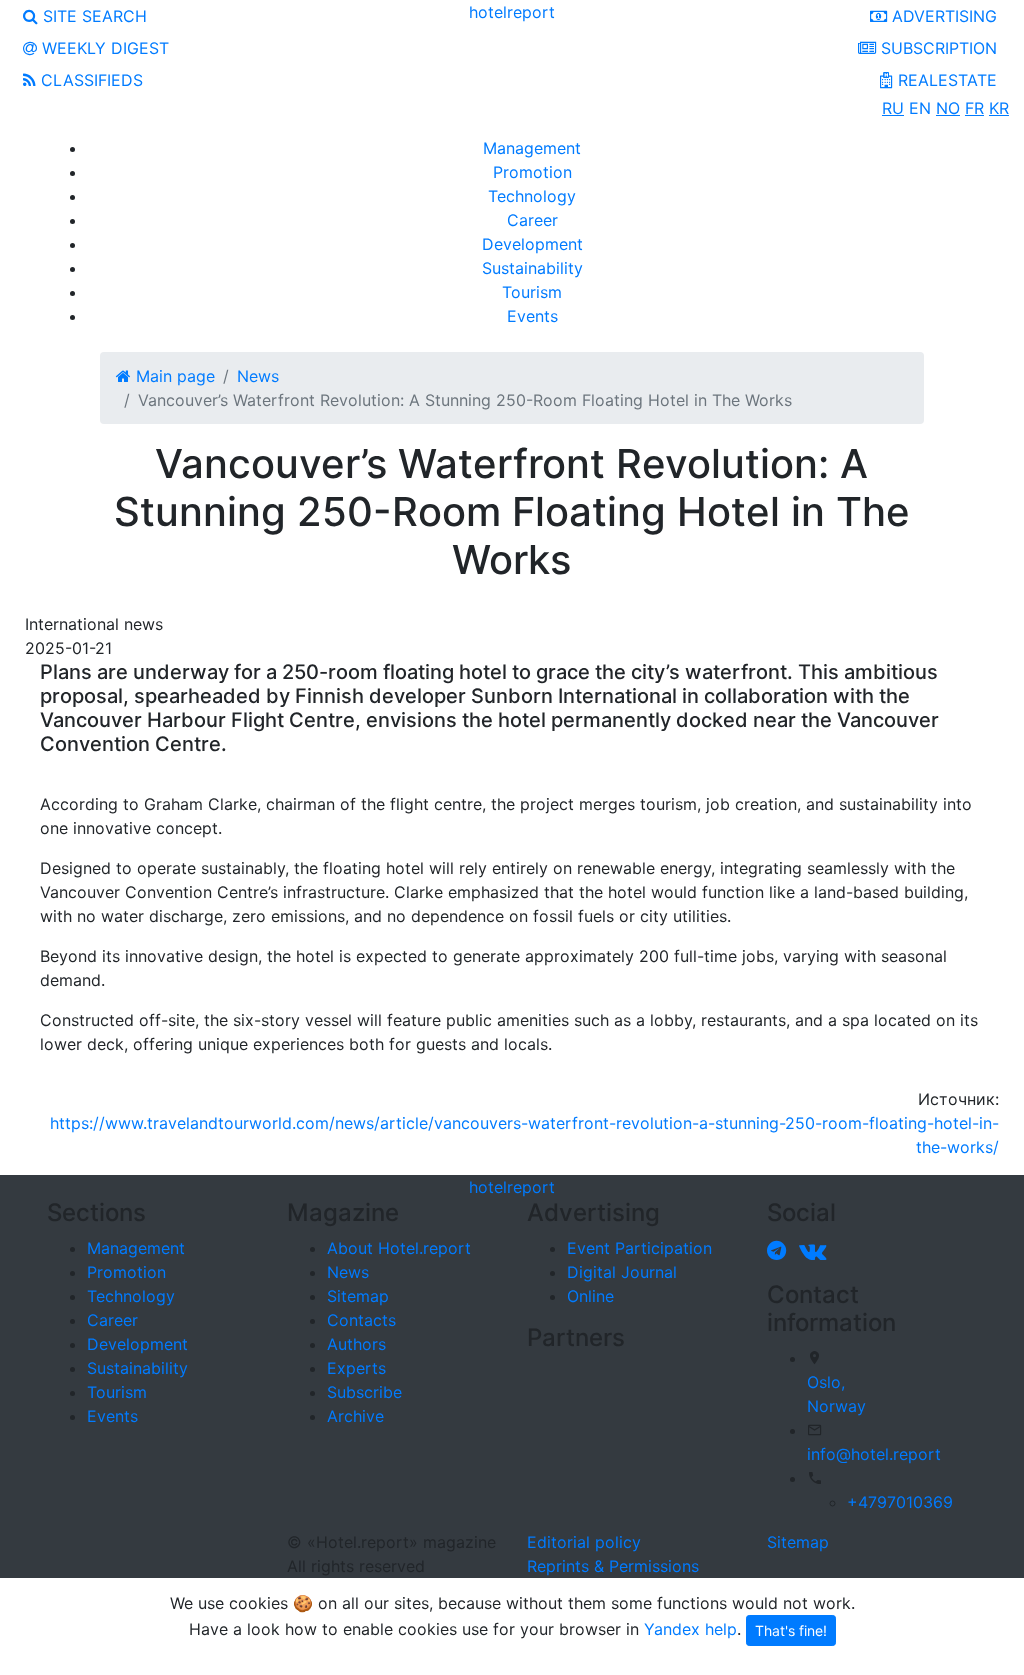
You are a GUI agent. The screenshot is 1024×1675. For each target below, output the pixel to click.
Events (532, 316)
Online (590, 1296)
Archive (355, 1416)
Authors (356, 1344)
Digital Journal (622, 1272)
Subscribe (364, 1392)
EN (920, 108)
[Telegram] (780, 1250)
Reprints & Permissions (613, 1566)
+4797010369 (900, 1502)
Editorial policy (584, 1542)
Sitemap (358, 1296)
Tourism (532, 292)
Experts (356, 1368)
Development (532, 244)
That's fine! (791, 1630)
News (348, 1272)
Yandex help (690, 1629)
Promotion (532, 172)
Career (532, 220)
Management (532, 148)
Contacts (361, 1320)
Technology (532, 196)
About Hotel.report (399, 1248)
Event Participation (639, 1248)
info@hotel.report (874, 1454)
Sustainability (532, 268)
